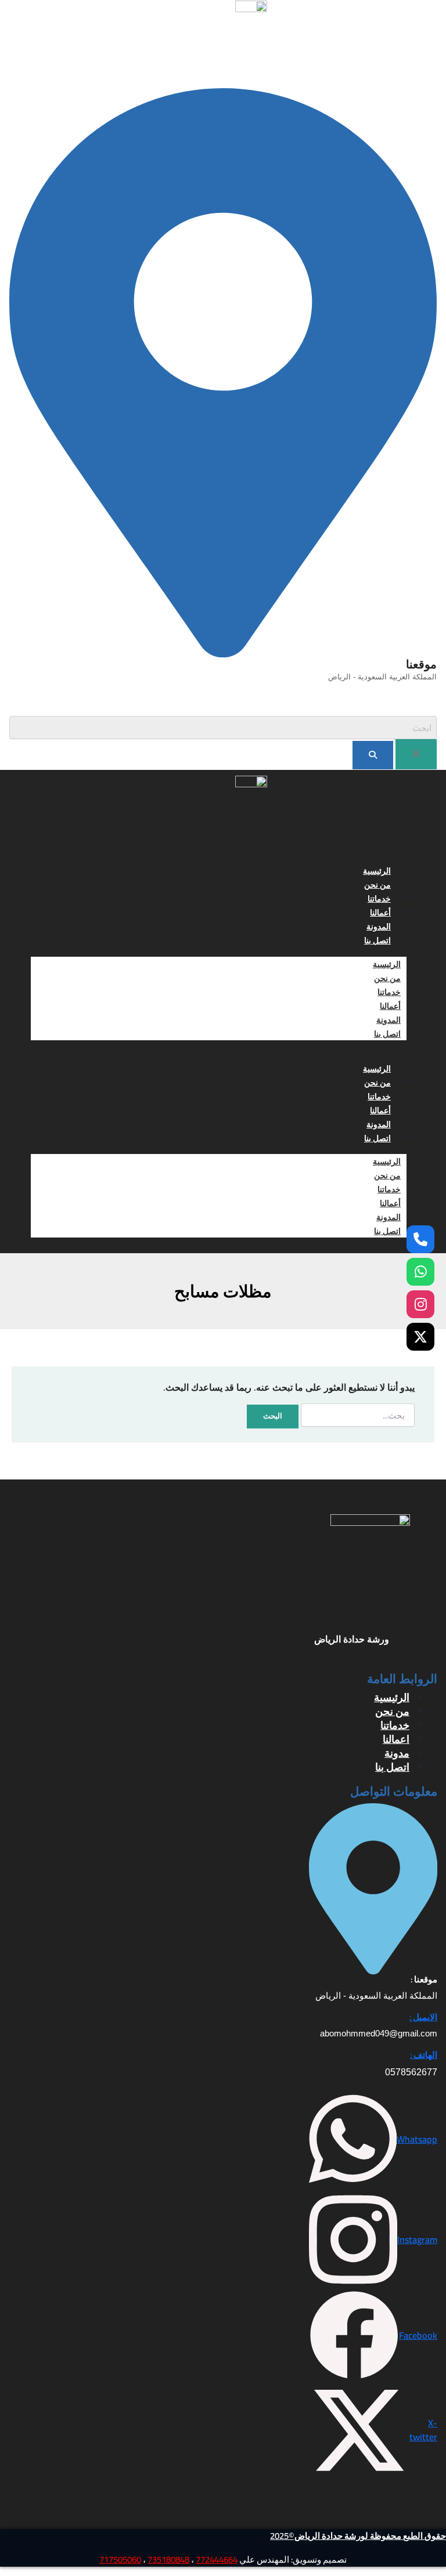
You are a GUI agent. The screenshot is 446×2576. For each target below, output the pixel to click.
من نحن (377, 885)
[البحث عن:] (358, 1415)
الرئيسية (377, 871)
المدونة (379, 927)
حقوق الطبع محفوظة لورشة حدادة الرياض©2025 (358, 2536)
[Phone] (420, 1239)
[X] (420, 1337)
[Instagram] (420, 1304)
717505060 (120, 2559)
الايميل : (423, 2017)
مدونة (397, 1753)
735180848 (168, 2559)
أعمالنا (380, 913)
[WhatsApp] (420, 1272)
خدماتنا (379, 899)
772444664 (217, 2559)
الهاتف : (424, 2055)
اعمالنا (396, 1739)
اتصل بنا (377, 940)
